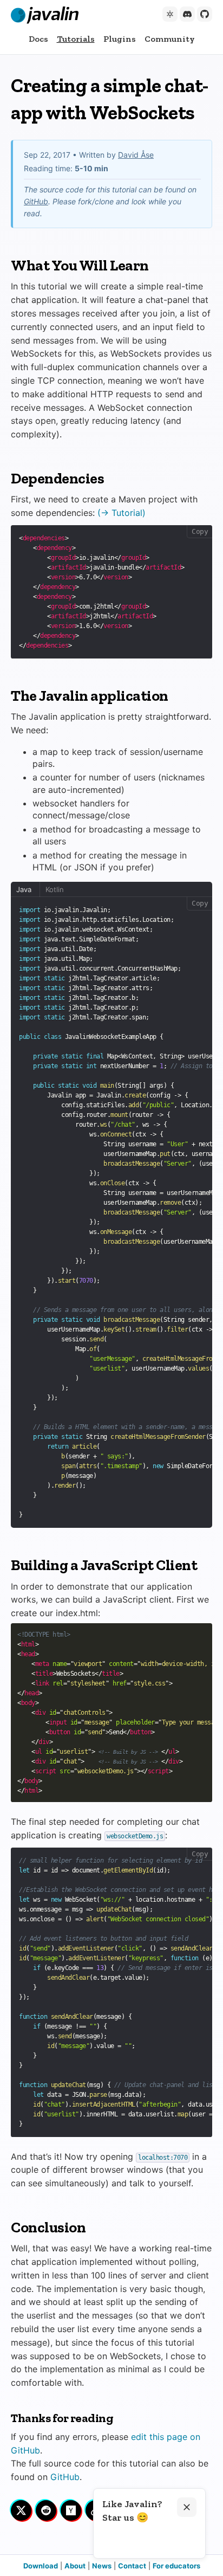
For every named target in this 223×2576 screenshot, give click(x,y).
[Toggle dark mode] (170, 14)
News (102, 2566)
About (75, 2566)
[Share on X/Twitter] (21, 2510)
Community (170, 39)
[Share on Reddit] (46, 2510)
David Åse (136, 155)
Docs (38, 39)
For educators (176, 2566)
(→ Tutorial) (122, 513)
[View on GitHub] (205, 14)
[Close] (187, 2507)
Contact (132, 2566)
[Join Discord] (187, 14)
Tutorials (76, 39)
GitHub (36, 201)
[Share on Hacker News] (71, 2510)
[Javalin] (45, 15)
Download (41, 2566)
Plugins (120, 39)
